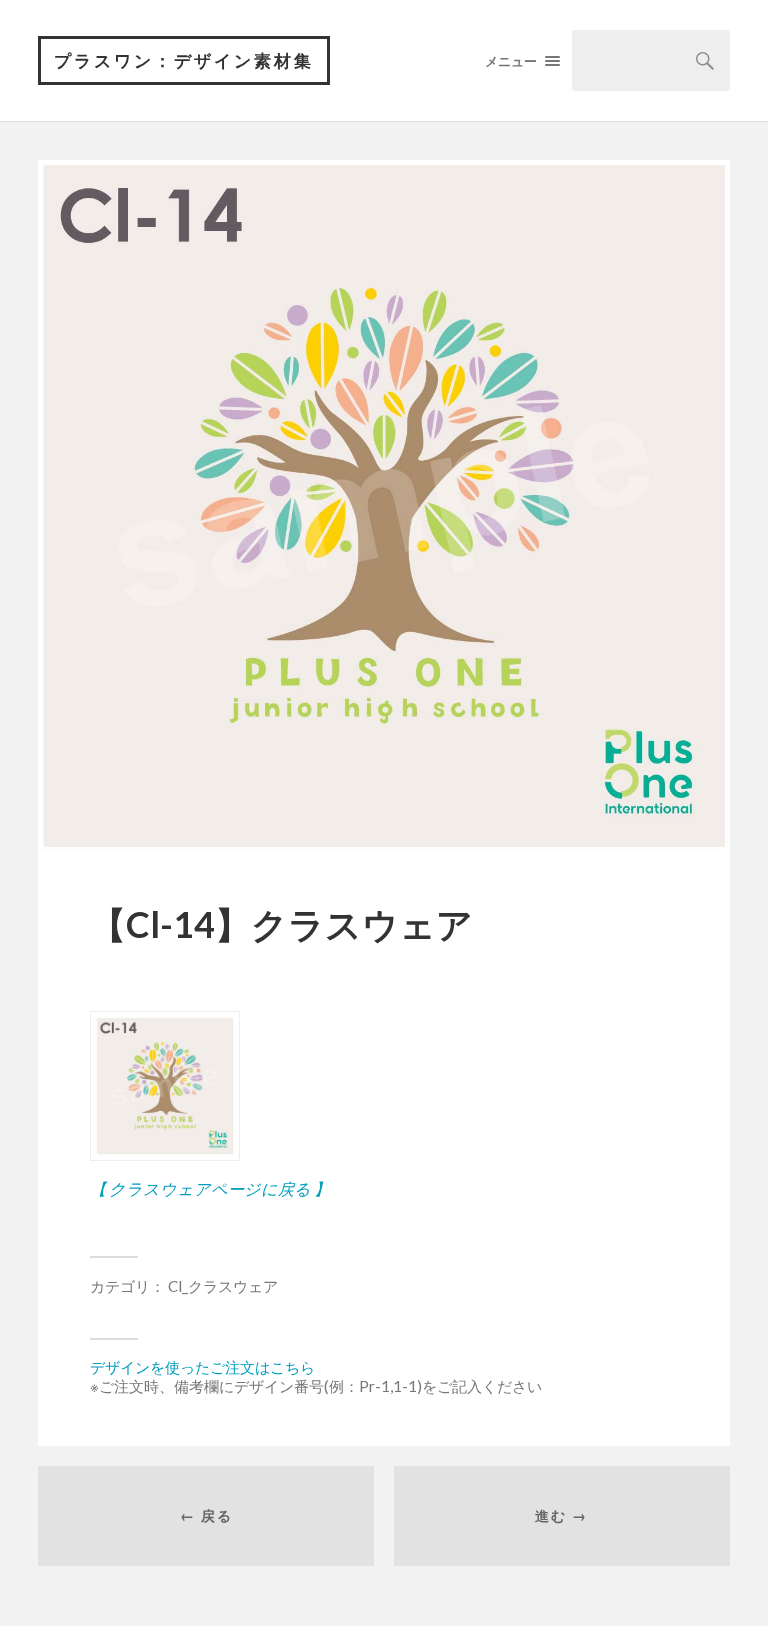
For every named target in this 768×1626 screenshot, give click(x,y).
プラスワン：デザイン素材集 (184, 60)
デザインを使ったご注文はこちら (202, 1367)
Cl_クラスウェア (223, 1286)
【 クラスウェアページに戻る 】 (210, 1188)
